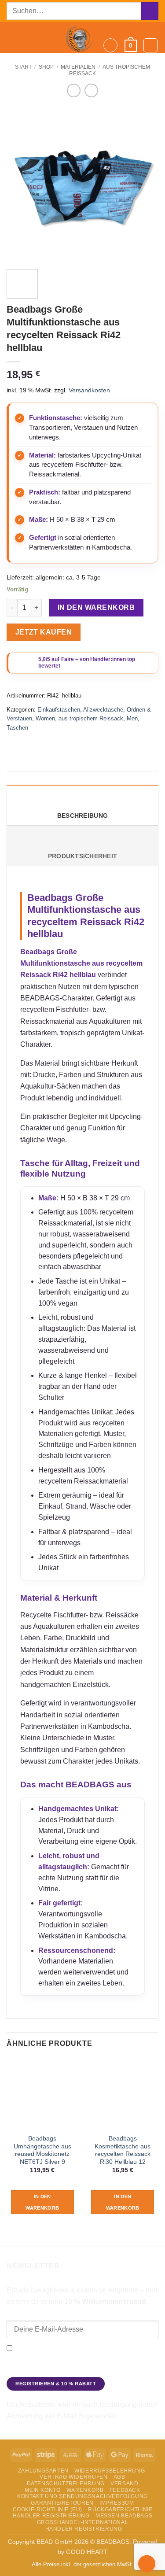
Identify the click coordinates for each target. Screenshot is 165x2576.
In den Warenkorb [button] (42, 2202)
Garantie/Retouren (62, 2503)
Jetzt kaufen (44, 632)
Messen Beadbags (124, 2516)
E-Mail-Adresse (29, 2314)
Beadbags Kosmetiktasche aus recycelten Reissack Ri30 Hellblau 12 (123, 2150)
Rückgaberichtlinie (120, 2510)
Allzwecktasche (103, 710)
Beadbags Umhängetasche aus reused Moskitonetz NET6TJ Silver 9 (42, 2150)
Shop (46, 67)
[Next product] (74, 90)
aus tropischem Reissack (91, 718)
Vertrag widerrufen (73, 2477)
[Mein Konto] (150, 45)
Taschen (17, 728)
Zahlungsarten (43, 2471)
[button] (12, 38)
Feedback (125, 2490)
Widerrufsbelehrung (110, 2471)
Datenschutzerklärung (38, 2370)
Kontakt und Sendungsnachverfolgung (82, 2496)
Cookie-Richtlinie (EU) (48, 2510)
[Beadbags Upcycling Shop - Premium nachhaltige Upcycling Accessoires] (80, 37)
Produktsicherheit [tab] (83, 856)
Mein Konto (42, 2490)
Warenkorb (85, 2490)
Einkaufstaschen (59, 710)
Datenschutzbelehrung (66, 2484)
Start (23, 67)
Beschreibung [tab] (82, 816)
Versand (124, 2484)
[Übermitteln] (150, 11)
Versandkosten (89, 390)
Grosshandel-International (82, 2522)
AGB (119, 2477)
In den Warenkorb (96, 607)
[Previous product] (91, 90)
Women (45, 718)
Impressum (117, 2503)
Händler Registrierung (51, 2516)
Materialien (78, 67)
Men (132, 718)
